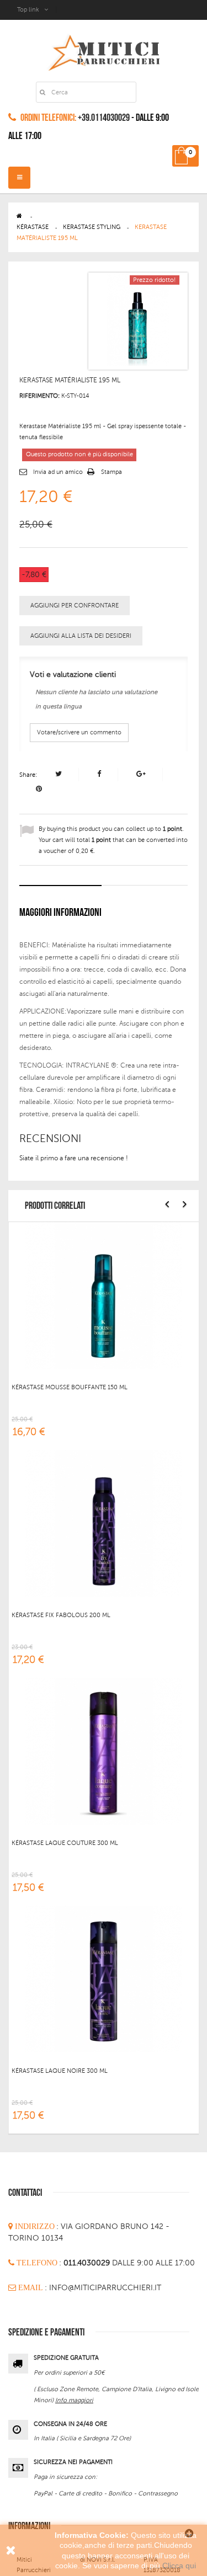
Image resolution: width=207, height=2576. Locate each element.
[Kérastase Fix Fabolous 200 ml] (104, 1523)
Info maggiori (74, 2400)
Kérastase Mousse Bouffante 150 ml (70, 1387)
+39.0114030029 (104, 118)
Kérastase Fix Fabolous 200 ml (61, 1615)
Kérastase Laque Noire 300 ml (60, 2071)
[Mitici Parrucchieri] (104, 50)
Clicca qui (179, 2566)
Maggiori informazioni (60, 913)
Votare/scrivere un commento (79, 732)
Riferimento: (39, 396)
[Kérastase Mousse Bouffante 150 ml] (104, 1295)
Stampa (112, 472)
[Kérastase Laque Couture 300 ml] (104, 1751)
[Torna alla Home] (19, 216)
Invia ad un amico (58, 472)
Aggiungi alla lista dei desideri (81, 636)
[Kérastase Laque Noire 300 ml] (104, 1978)
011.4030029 (88, 2263)
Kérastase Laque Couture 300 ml (65, 1843)
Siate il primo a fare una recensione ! (74, 1158)
